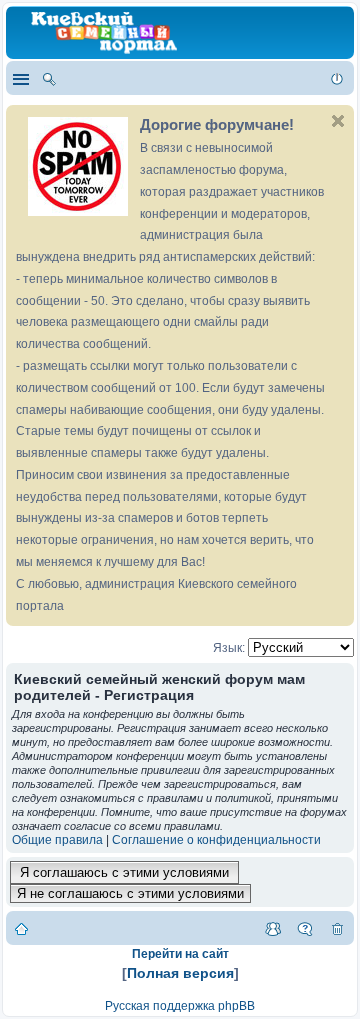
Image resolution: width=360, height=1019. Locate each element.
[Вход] (337, 78)
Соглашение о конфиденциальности (216, 840)
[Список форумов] (21, 928)
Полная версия (180, 973)
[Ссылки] (20, 78)
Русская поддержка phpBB (180, 1006)
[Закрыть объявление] (338, 121)
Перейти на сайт (180, 954)
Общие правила (57, 840)
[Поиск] (49, 78)
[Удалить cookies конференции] (337, 928)
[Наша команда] (273, 928)
